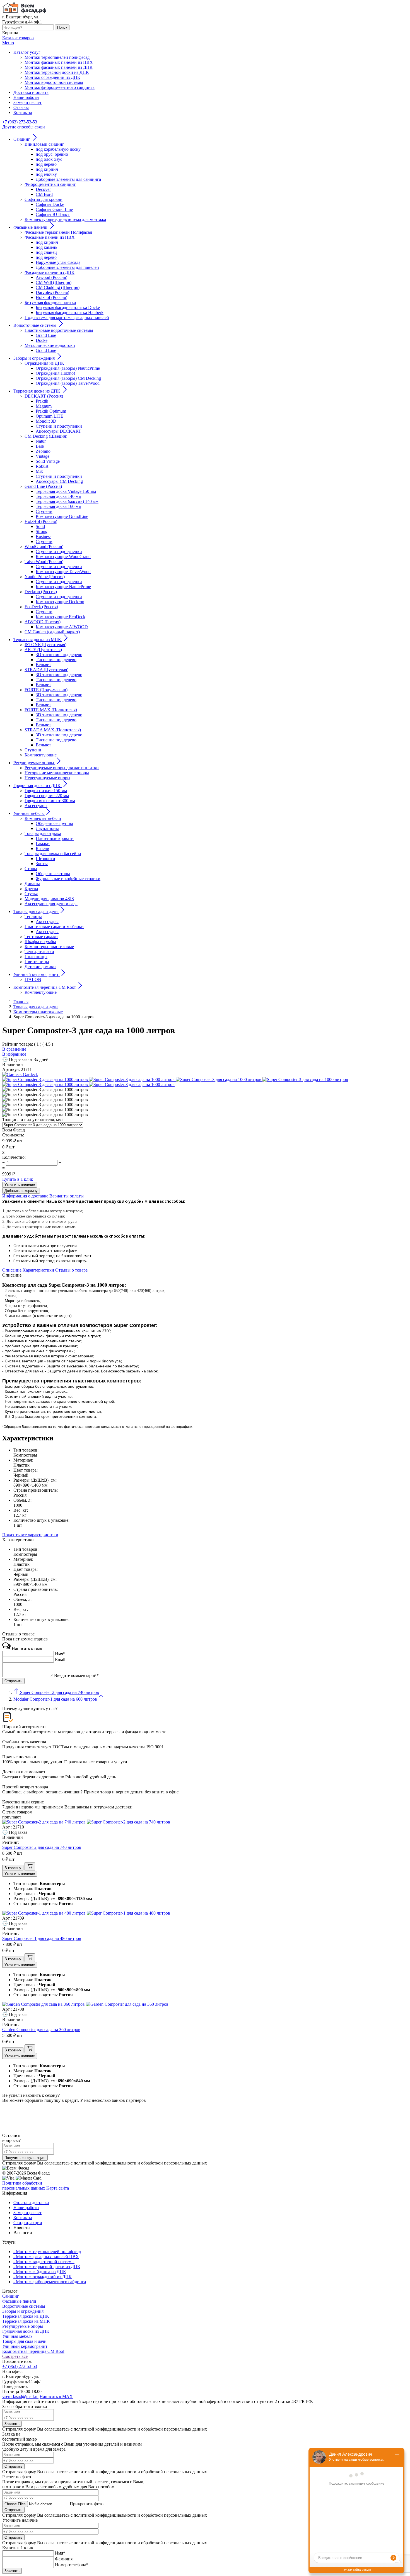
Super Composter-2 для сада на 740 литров (42, 1847)
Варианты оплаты (67, 1196)
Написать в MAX (56, 2396)
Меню (8, 43)
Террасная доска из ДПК (26, 2316)
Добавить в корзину (21, 1191)
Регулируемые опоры (23, 2326)
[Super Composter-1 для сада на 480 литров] (86, 1913)
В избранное (14, 1054)
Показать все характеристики (30, 1535)
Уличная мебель (17, 2336)
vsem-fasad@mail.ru (20, 2396)
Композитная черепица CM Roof (33, 2351)
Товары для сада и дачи (24, 2341)
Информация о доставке (26, 1196)
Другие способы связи (24, 127)
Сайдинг (11, 2296)
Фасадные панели (19, 2301)
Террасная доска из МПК (26, 2321)
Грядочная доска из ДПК (26, 2331)
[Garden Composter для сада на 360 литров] (85, 2004)
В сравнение (14, 1049)
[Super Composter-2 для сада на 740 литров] (86, 1822)
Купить (18, 1179)
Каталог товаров (18, 38)
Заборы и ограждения (23, 2311)
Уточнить (20, 1185)
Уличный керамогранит (25, 2346)
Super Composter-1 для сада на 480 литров (42, 1938)
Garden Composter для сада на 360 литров (41, 2030)
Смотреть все (15, 2356)
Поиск (62, 27)
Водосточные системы (24, 2306)
